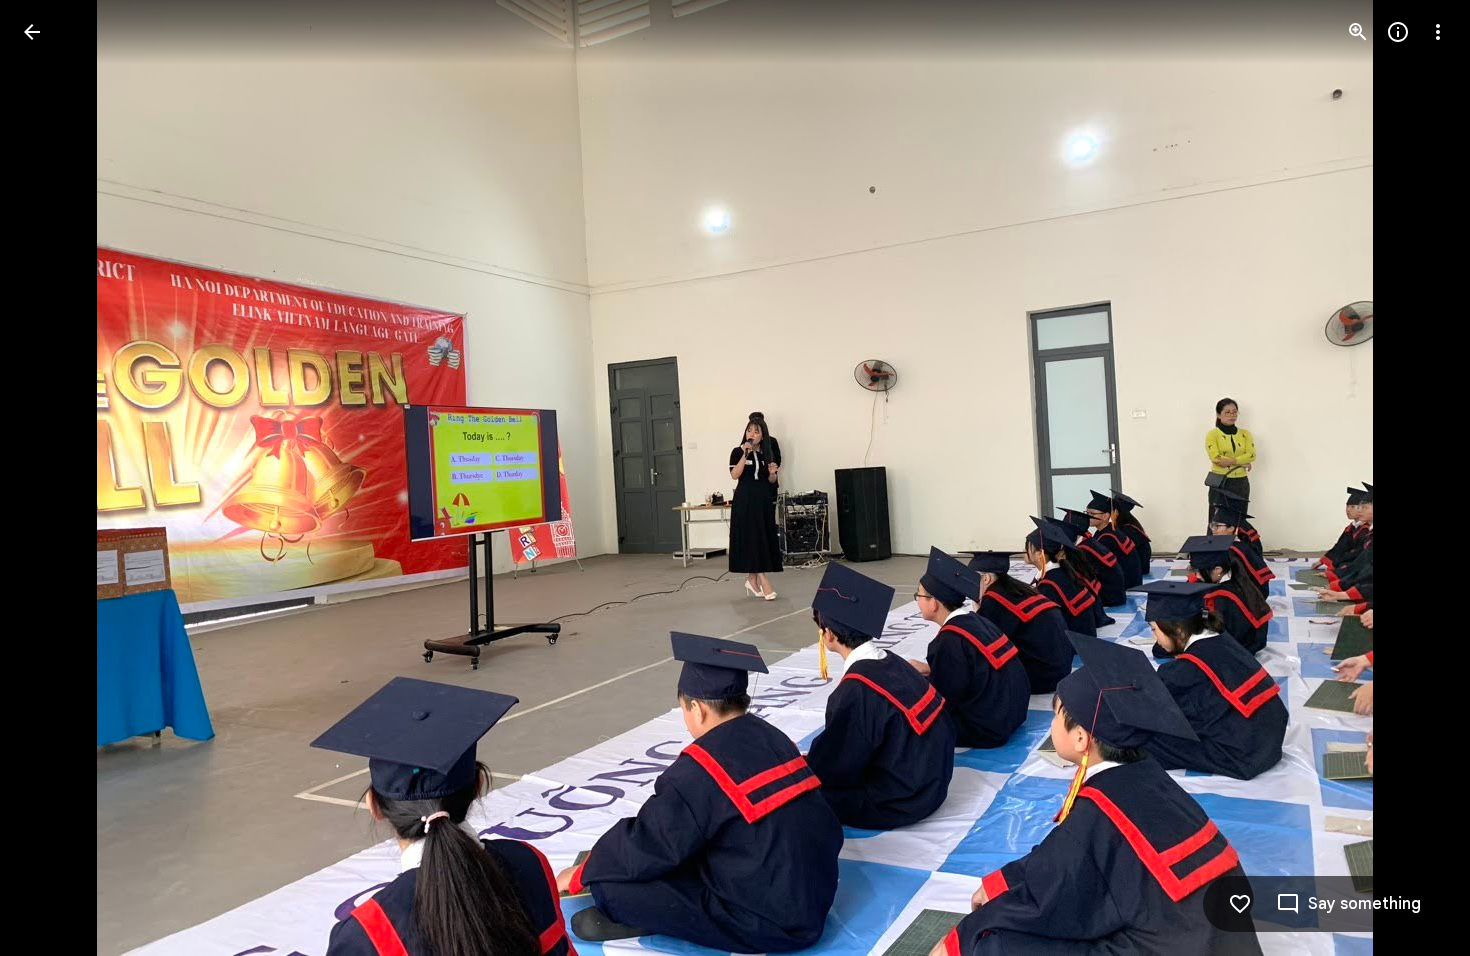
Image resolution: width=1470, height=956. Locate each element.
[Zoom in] (1358, 32)
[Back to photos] (32, 32)
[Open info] (1398, 32)
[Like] (1240, 904)
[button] (1414, 478)
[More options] (1438, 32)
